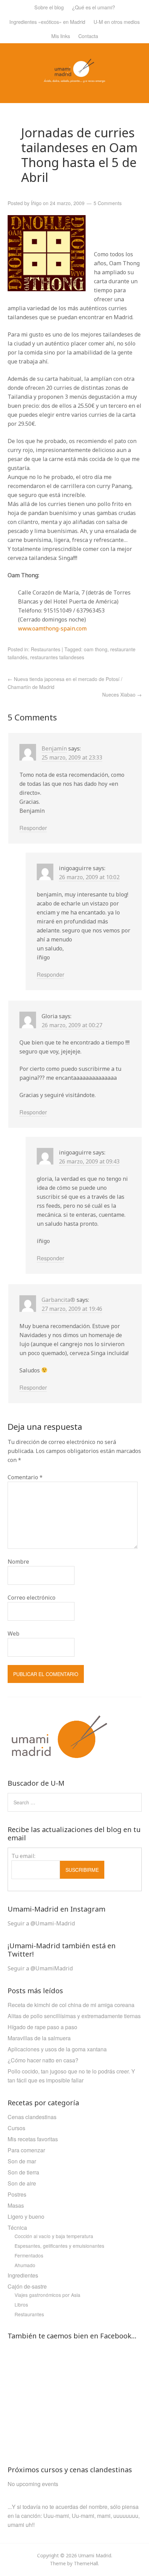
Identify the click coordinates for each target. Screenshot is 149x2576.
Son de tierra (23, 2172)
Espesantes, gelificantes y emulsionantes (59, 2246)
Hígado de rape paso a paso (42, 2027)
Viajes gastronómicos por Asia (47, 2295)
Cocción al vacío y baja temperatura (54, 2236)
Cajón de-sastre (27, 2286)
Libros (21, 2304)
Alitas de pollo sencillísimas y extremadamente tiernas (74, 2016)
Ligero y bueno (26, 2216)
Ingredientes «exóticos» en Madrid (47, 22)
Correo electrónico (32, 1598)
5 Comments (108, 203)
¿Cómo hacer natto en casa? (43, 2060)
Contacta (88, 36)
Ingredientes (23, 2275)
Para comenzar (26, 2150)
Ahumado (25, 2265)
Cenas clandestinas (32, 2117)
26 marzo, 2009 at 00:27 (72, 1025)
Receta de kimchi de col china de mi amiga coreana (71, 2005)
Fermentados (29, 2255)
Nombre (18, 1562)
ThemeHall (86, 2563)
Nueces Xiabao (122, 694)
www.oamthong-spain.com (52, 628)
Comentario (25, 1477)
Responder (33, 828)
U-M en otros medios (117, 22)
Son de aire (22, 2183)
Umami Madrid (95, 2555)
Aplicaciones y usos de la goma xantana (57, 2049)
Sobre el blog (49, 7)
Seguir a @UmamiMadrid (40, 1968)
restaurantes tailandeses (57, 657)
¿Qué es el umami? (94, 7)
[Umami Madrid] (74, 78)
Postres (17, 2194)
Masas (16, 2205)
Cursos (16, 2128)
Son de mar (22, 2161)
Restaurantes (46, 649)
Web (14, 1634)
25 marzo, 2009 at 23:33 (72, 757)
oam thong (96, 649)
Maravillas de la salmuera (39, 2038)
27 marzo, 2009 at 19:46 (72, 1309)
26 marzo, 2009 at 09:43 (89, 1161)
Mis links (61, 36)
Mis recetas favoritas (33, 2139)
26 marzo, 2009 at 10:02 (89, 877)
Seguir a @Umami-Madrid (41, 1923)
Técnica (17, 2228)
